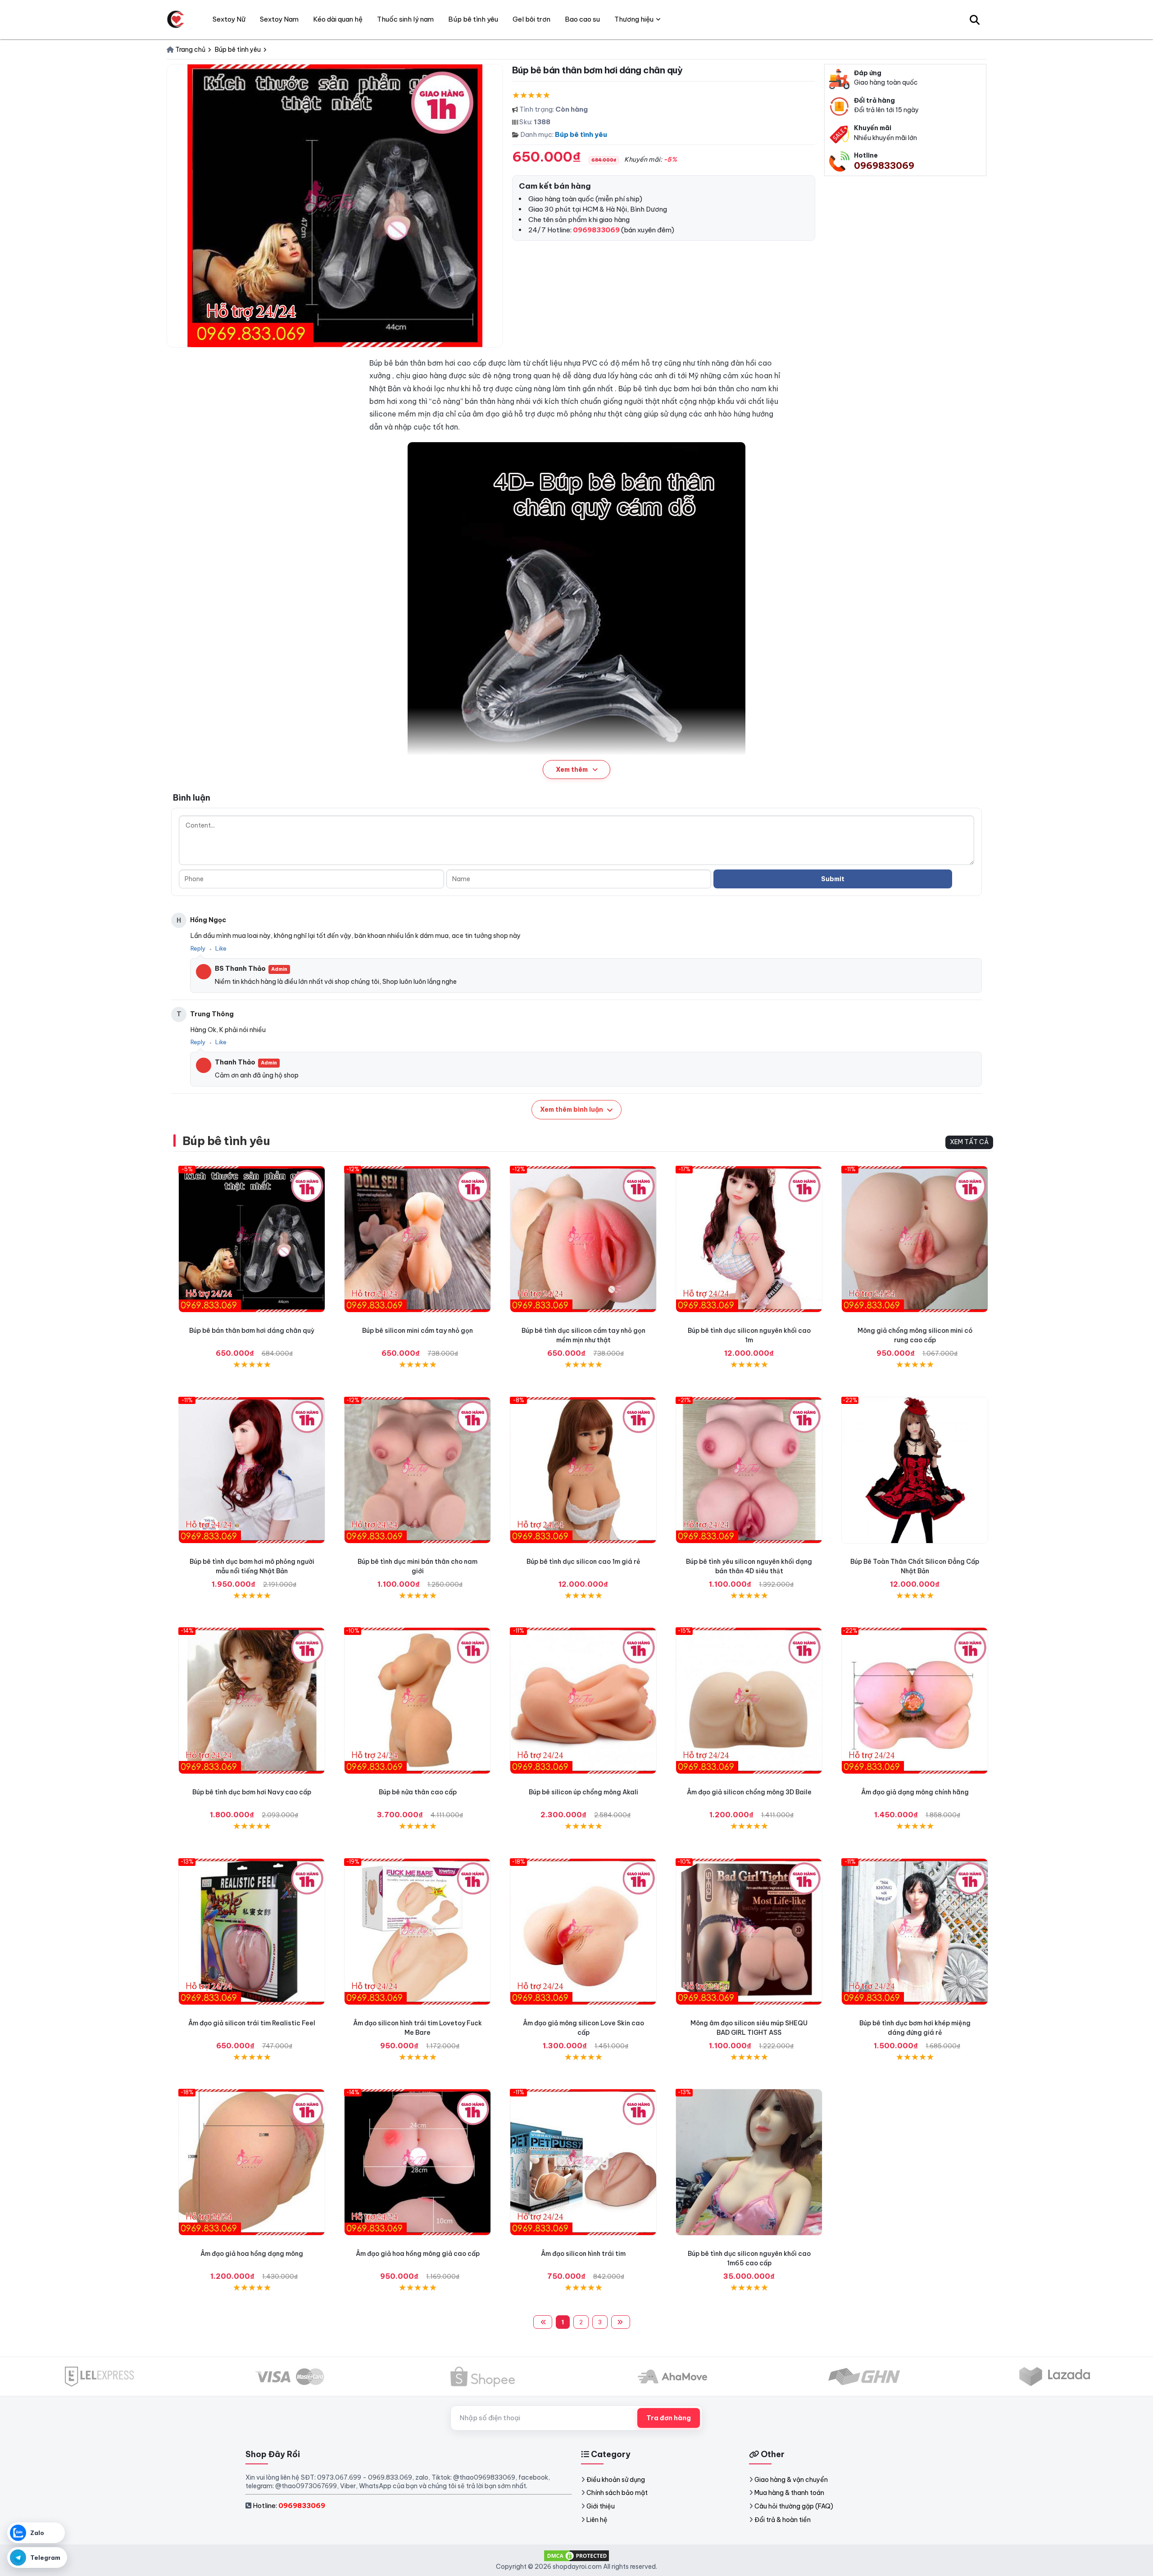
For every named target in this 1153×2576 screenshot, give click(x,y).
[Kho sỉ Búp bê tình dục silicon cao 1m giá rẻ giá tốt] (583, 1470)
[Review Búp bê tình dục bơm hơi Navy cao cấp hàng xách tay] (252, 1701)
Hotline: (289, 2506)
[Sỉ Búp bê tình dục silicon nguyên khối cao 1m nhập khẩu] (749, 1239)
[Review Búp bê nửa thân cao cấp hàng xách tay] (418, 1701)
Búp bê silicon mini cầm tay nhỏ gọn (418, 1331)
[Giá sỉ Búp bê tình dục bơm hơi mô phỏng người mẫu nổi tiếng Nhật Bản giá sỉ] (252, 1470)
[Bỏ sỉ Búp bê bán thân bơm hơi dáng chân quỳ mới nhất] (252, 1239)
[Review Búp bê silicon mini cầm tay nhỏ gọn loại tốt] (418, 1239)
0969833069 (884, 165)
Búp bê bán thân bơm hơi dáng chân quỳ (252, 1331)
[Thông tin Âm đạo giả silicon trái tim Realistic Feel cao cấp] (252, 1932)
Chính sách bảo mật (617, 2493)
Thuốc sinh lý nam (405, 19)
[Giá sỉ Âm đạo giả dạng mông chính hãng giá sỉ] (915, 1701)
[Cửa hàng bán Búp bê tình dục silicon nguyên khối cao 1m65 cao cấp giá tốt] (749, 2162)
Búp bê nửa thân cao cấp (418, 1792)
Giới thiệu (601, 2506)
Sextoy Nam (279, 19)
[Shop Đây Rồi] (176, 19)
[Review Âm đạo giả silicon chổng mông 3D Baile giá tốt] (749, 1701)
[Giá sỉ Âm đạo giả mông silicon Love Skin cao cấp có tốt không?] (583, 1932)
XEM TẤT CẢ (969, 1142)
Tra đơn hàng (669, 2418)
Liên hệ (597, 2520)
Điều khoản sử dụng (616, 2480)
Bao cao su (582, 19)
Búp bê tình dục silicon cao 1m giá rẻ (583, 1562)
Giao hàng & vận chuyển (791, 2480)
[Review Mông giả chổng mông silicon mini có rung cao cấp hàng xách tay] (915, 1239)
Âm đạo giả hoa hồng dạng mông (252, 2254)
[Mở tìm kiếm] (975, 19)
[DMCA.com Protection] (576, 2555)
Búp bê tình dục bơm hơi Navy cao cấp (252, 1792)
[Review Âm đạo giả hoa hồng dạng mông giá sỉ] (252, 2162)
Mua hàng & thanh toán (789, 2493)
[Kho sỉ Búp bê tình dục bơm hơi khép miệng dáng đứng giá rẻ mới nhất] (915, 1932)
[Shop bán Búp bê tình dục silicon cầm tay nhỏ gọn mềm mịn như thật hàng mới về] (583, 1239)
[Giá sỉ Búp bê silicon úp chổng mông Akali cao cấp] (583, 1701)
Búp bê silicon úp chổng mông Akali (583, 1792)
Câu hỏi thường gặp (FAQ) (794, 2506)
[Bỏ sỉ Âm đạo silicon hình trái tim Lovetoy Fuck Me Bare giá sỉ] (418, 1932)
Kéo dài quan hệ (338, 19)
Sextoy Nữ (229, 19)
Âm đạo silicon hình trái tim (583, 2254)
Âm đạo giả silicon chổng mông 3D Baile (749, 1792)
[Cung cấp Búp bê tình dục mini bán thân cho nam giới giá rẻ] (418, 1470)
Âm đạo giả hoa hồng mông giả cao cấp (418, 2254)
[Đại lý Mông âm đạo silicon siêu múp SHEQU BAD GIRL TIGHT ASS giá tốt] (749, 1932)
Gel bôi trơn (531, 19)
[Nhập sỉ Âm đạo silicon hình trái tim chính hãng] (583, 2162)
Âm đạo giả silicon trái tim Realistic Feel (252, 2023)
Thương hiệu (634, 19)
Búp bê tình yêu (581, 134)
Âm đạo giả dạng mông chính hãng (915, 1792)
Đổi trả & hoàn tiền (783, 2520)
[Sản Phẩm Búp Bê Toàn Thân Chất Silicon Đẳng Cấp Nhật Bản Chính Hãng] (915, 1470)
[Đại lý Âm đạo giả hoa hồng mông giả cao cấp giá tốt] (418, 2162)
